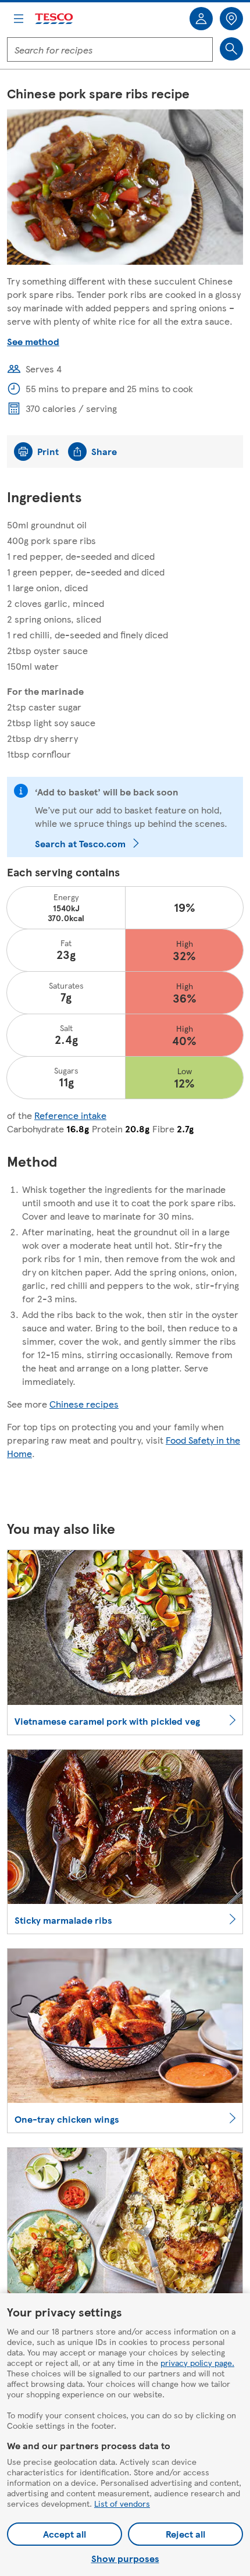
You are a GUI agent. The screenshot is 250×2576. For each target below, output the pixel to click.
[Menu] (19, 19)
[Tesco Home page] (55, 19)
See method (33, 341)
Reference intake (70, 1115)
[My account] (201, 19)
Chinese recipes (84, 1404)
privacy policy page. (197, 2362)
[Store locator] (231, 19)
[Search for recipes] (231, 49)
